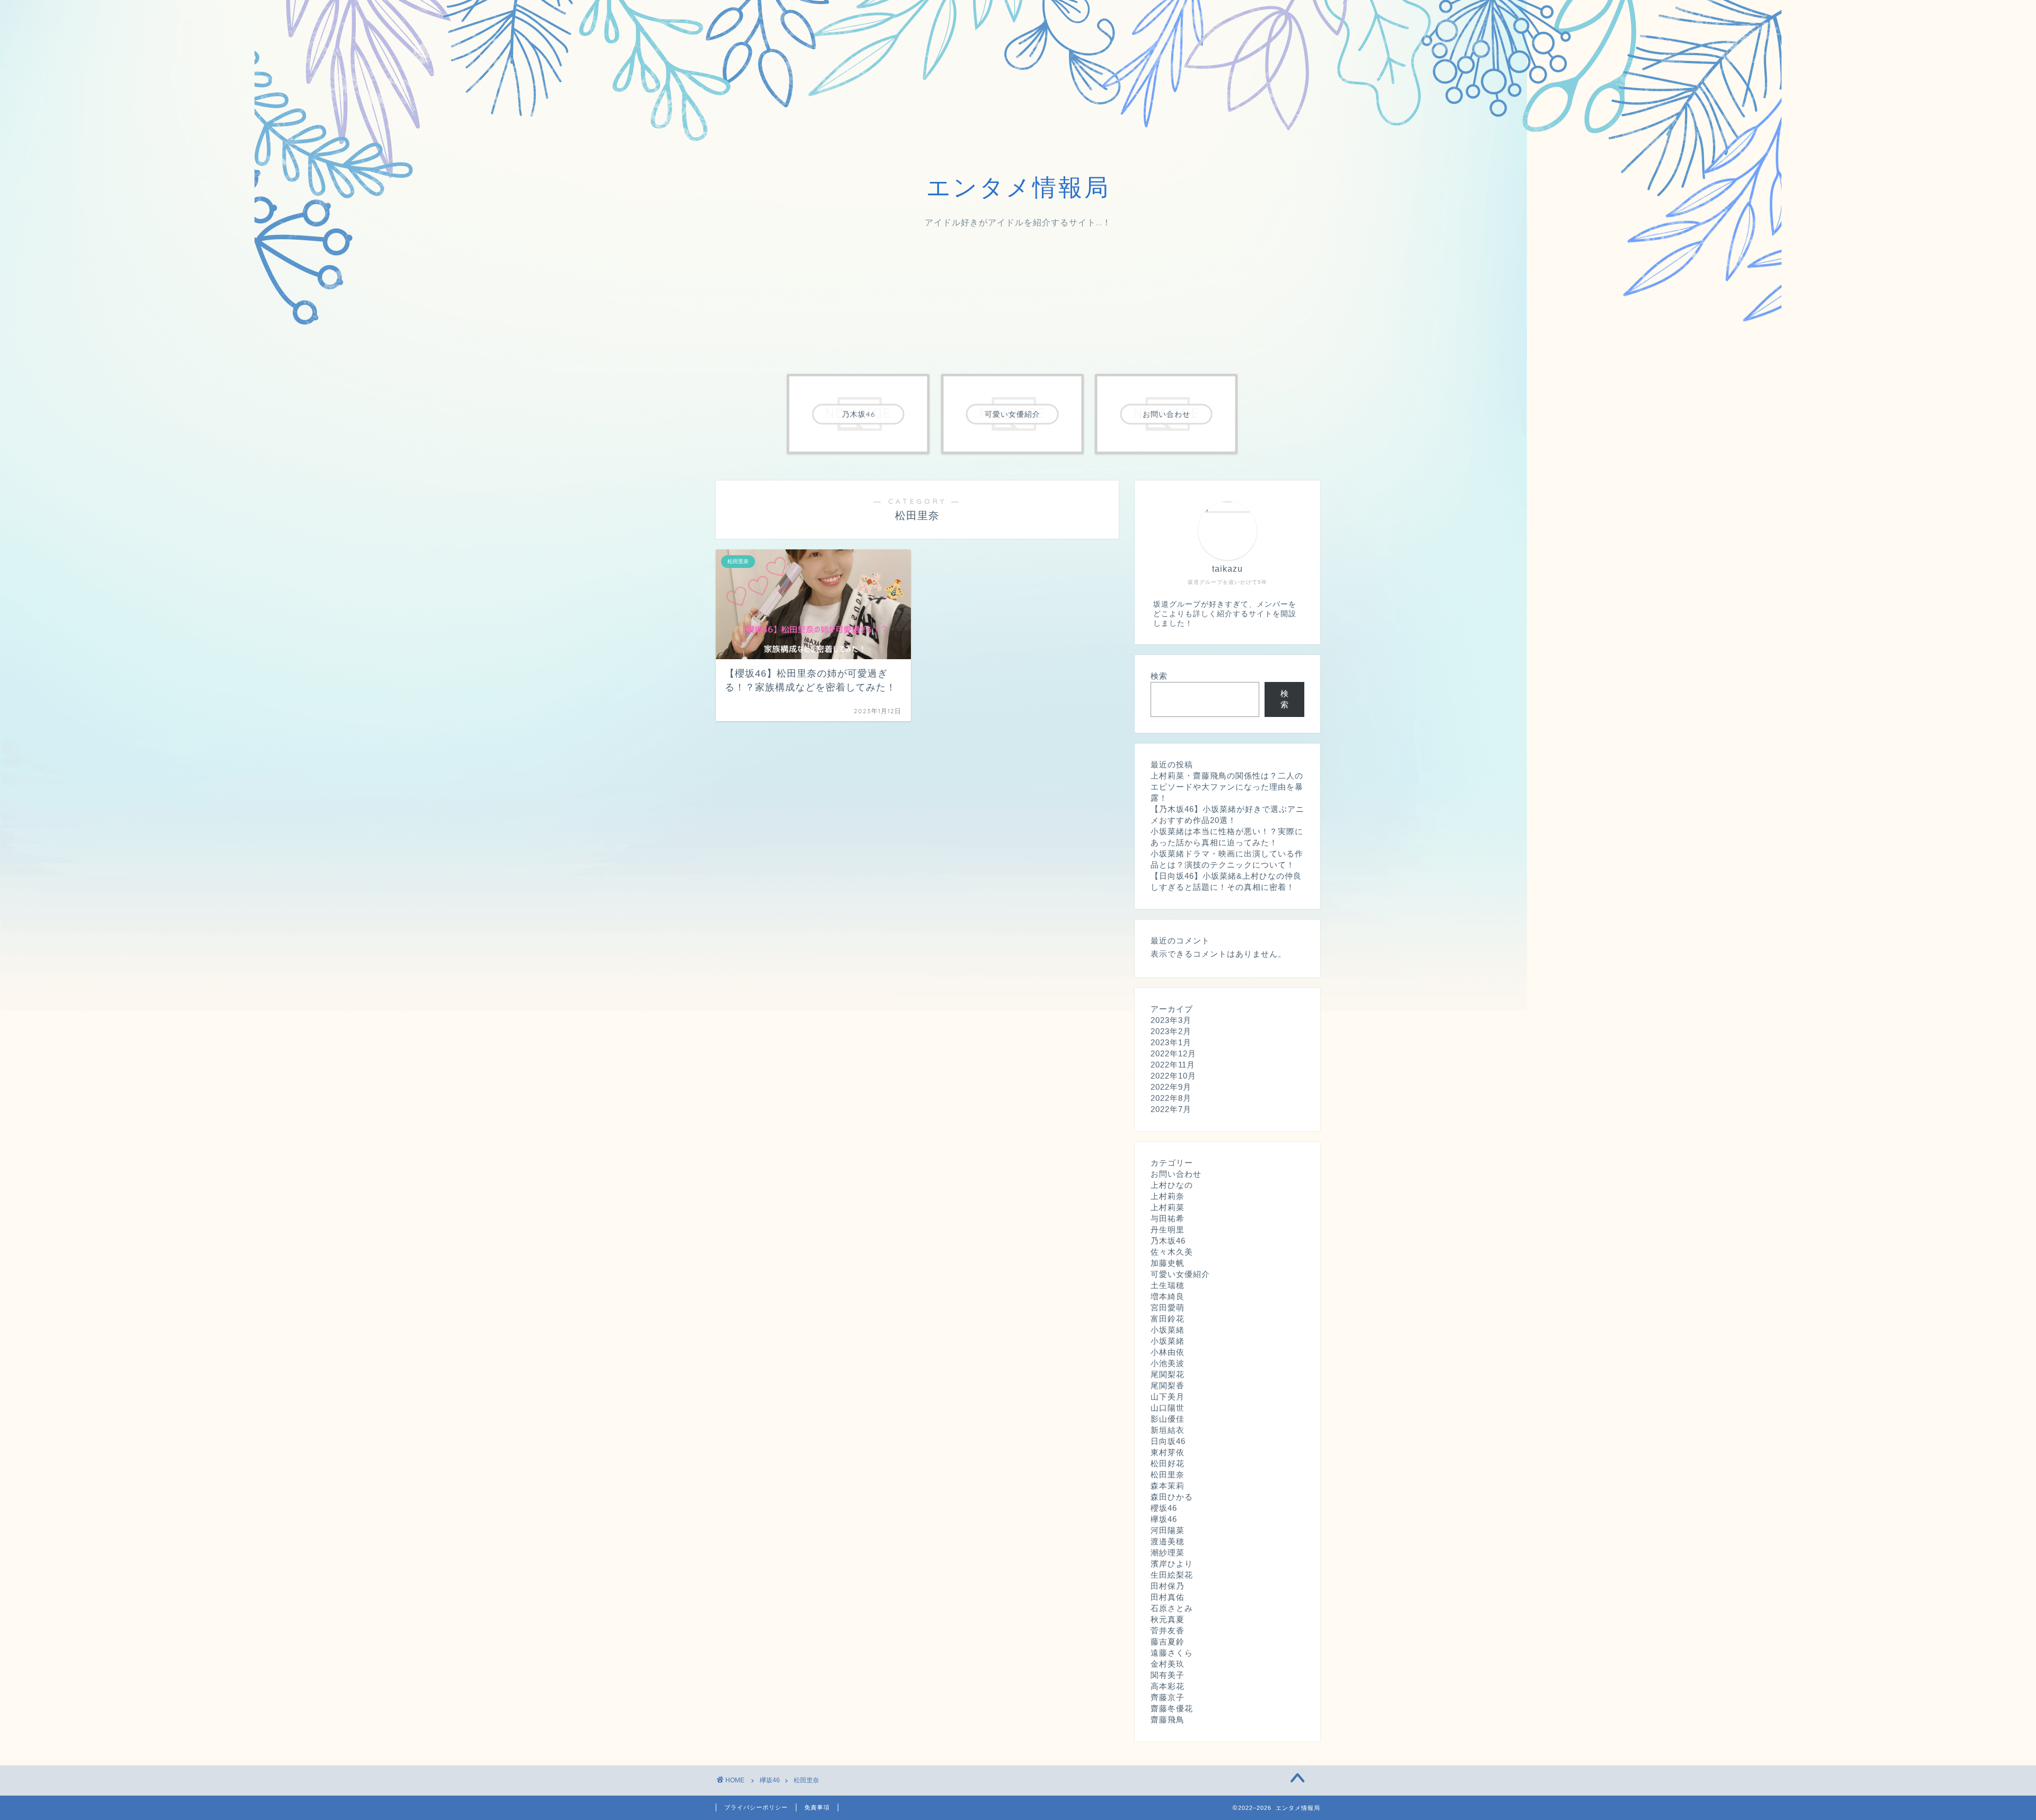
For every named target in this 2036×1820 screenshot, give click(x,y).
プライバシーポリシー (756, 1807)
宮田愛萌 (1168, 1307)
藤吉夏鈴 (1168, 1642)
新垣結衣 (1168, 1430)
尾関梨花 (1168, 1374)
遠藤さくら (1172, 1653)
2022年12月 (1173, 1053)
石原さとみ (1172, 1608)
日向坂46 (1168, 1441)
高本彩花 (1168, 1686)
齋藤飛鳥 (1168, 1720)
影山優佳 (1168, 1419)
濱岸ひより (1172, 1564)
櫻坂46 (1164, 1508)
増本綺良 (1168, 1296)
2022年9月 (1171, 1087)
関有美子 (1168, 1675)
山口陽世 (1168, 1408)
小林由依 (1168, 1352)
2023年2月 (1171, 1031)
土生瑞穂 (1168, 1285)
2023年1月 (1171, 1042)
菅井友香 (1168, 1630)
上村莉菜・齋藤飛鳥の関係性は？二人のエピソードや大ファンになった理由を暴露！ (1227, 787)
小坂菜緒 (1168, 1330)
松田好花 (1168, 1463)
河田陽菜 (1168, 1530)
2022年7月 (1171, 1109)
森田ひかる (1172, 1497)
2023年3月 (1171, 1020)
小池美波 (1168, 1363)
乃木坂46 (1168, 1241)
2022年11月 (1173, 1065)
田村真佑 (1168, 1597)
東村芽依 (1168, 1452)
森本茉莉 (1168, 1486)
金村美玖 (1168, 1664)
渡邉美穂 (1168, 1541)
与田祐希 (1168, 1218)
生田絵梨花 (1172, 1575)
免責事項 (817, 1807)
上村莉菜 (1168, 1207)
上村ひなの (1172, 1185)
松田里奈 (1168, 1475)
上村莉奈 (1168, 1196)
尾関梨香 (1168, 1385)
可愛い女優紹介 (1180, 1274)
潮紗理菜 (1168, 1552)
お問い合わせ (1176, 1174)
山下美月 (1168, 1397)
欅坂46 (1164, 1519)
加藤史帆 (1168, 1263)
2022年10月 (1173, 1076)
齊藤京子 (1168, 1697)
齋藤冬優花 (1172, 1708)
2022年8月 (1171, 1098)
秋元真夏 (1168, 1619)
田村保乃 (1168, 1586)
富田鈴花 (1168, 1319)
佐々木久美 (1172, 1252)
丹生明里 (1168, 1230)
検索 (1159, 676)
